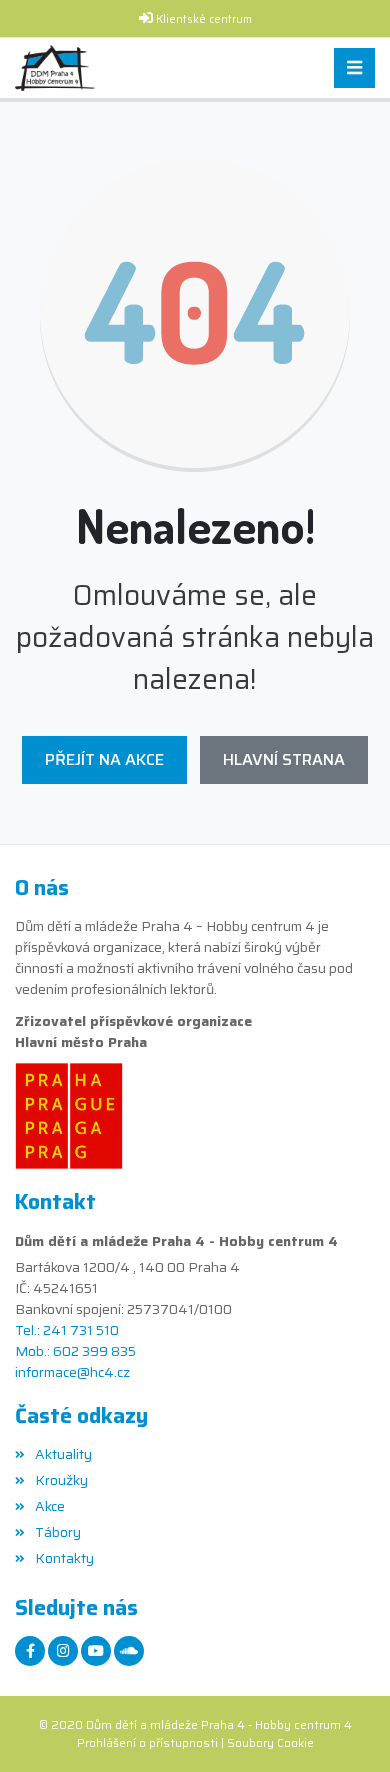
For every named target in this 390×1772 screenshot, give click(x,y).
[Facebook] (30, 1651)
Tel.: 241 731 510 (67, 1330)
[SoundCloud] (129, 1651)
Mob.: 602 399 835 (75, 1351)
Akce (50, 1506)
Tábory (58, 1532)
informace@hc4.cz (72, 1372)
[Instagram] (63, 1651)
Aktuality (63, 1454)
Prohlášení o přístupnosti (147, 1742)
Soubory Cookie (270, 1742)
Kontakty (64, 1558)
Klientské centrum (204, 19)
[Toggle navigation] (354, 68)
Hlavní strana (284, 759)
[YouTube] (96, 1651)
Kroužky (61, 1480)
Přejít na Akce (104, 759)
